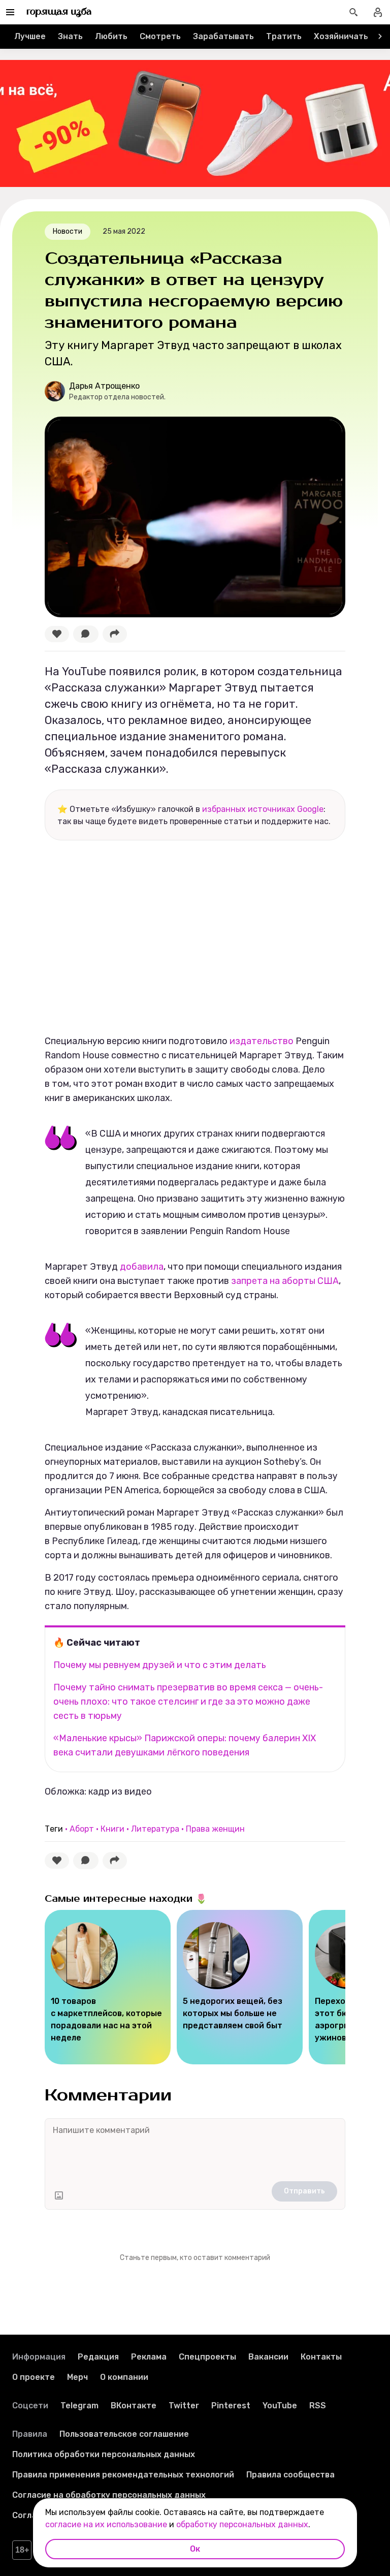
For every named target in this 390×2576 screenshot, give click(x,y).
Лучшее (30, 36)
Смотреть (160, 36)
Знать (70, 36)
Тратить (284, 36)
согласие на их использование (106, 2524)
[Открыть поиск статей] (353, 12)
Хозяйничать (341, 36)
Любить (111, 36)
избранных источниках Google (263, 809)
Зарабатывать (223, 36)
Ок (195, 2549)
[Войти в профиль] (378, 12)
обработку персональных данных (242, 2524)
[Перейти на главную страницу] (59, 12)
